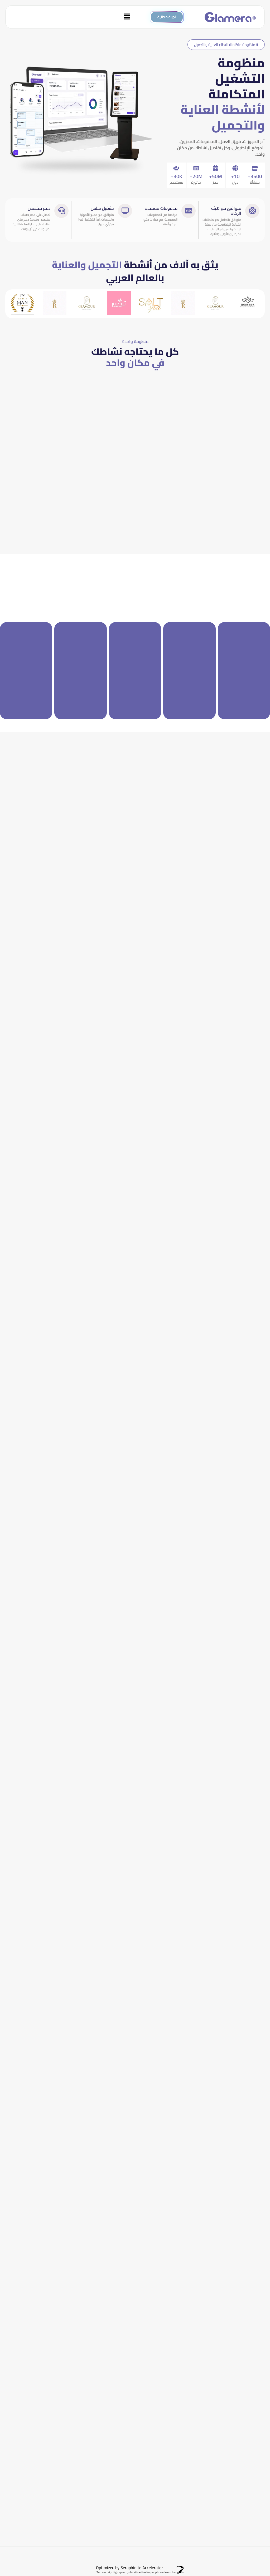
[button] (72, 17)
